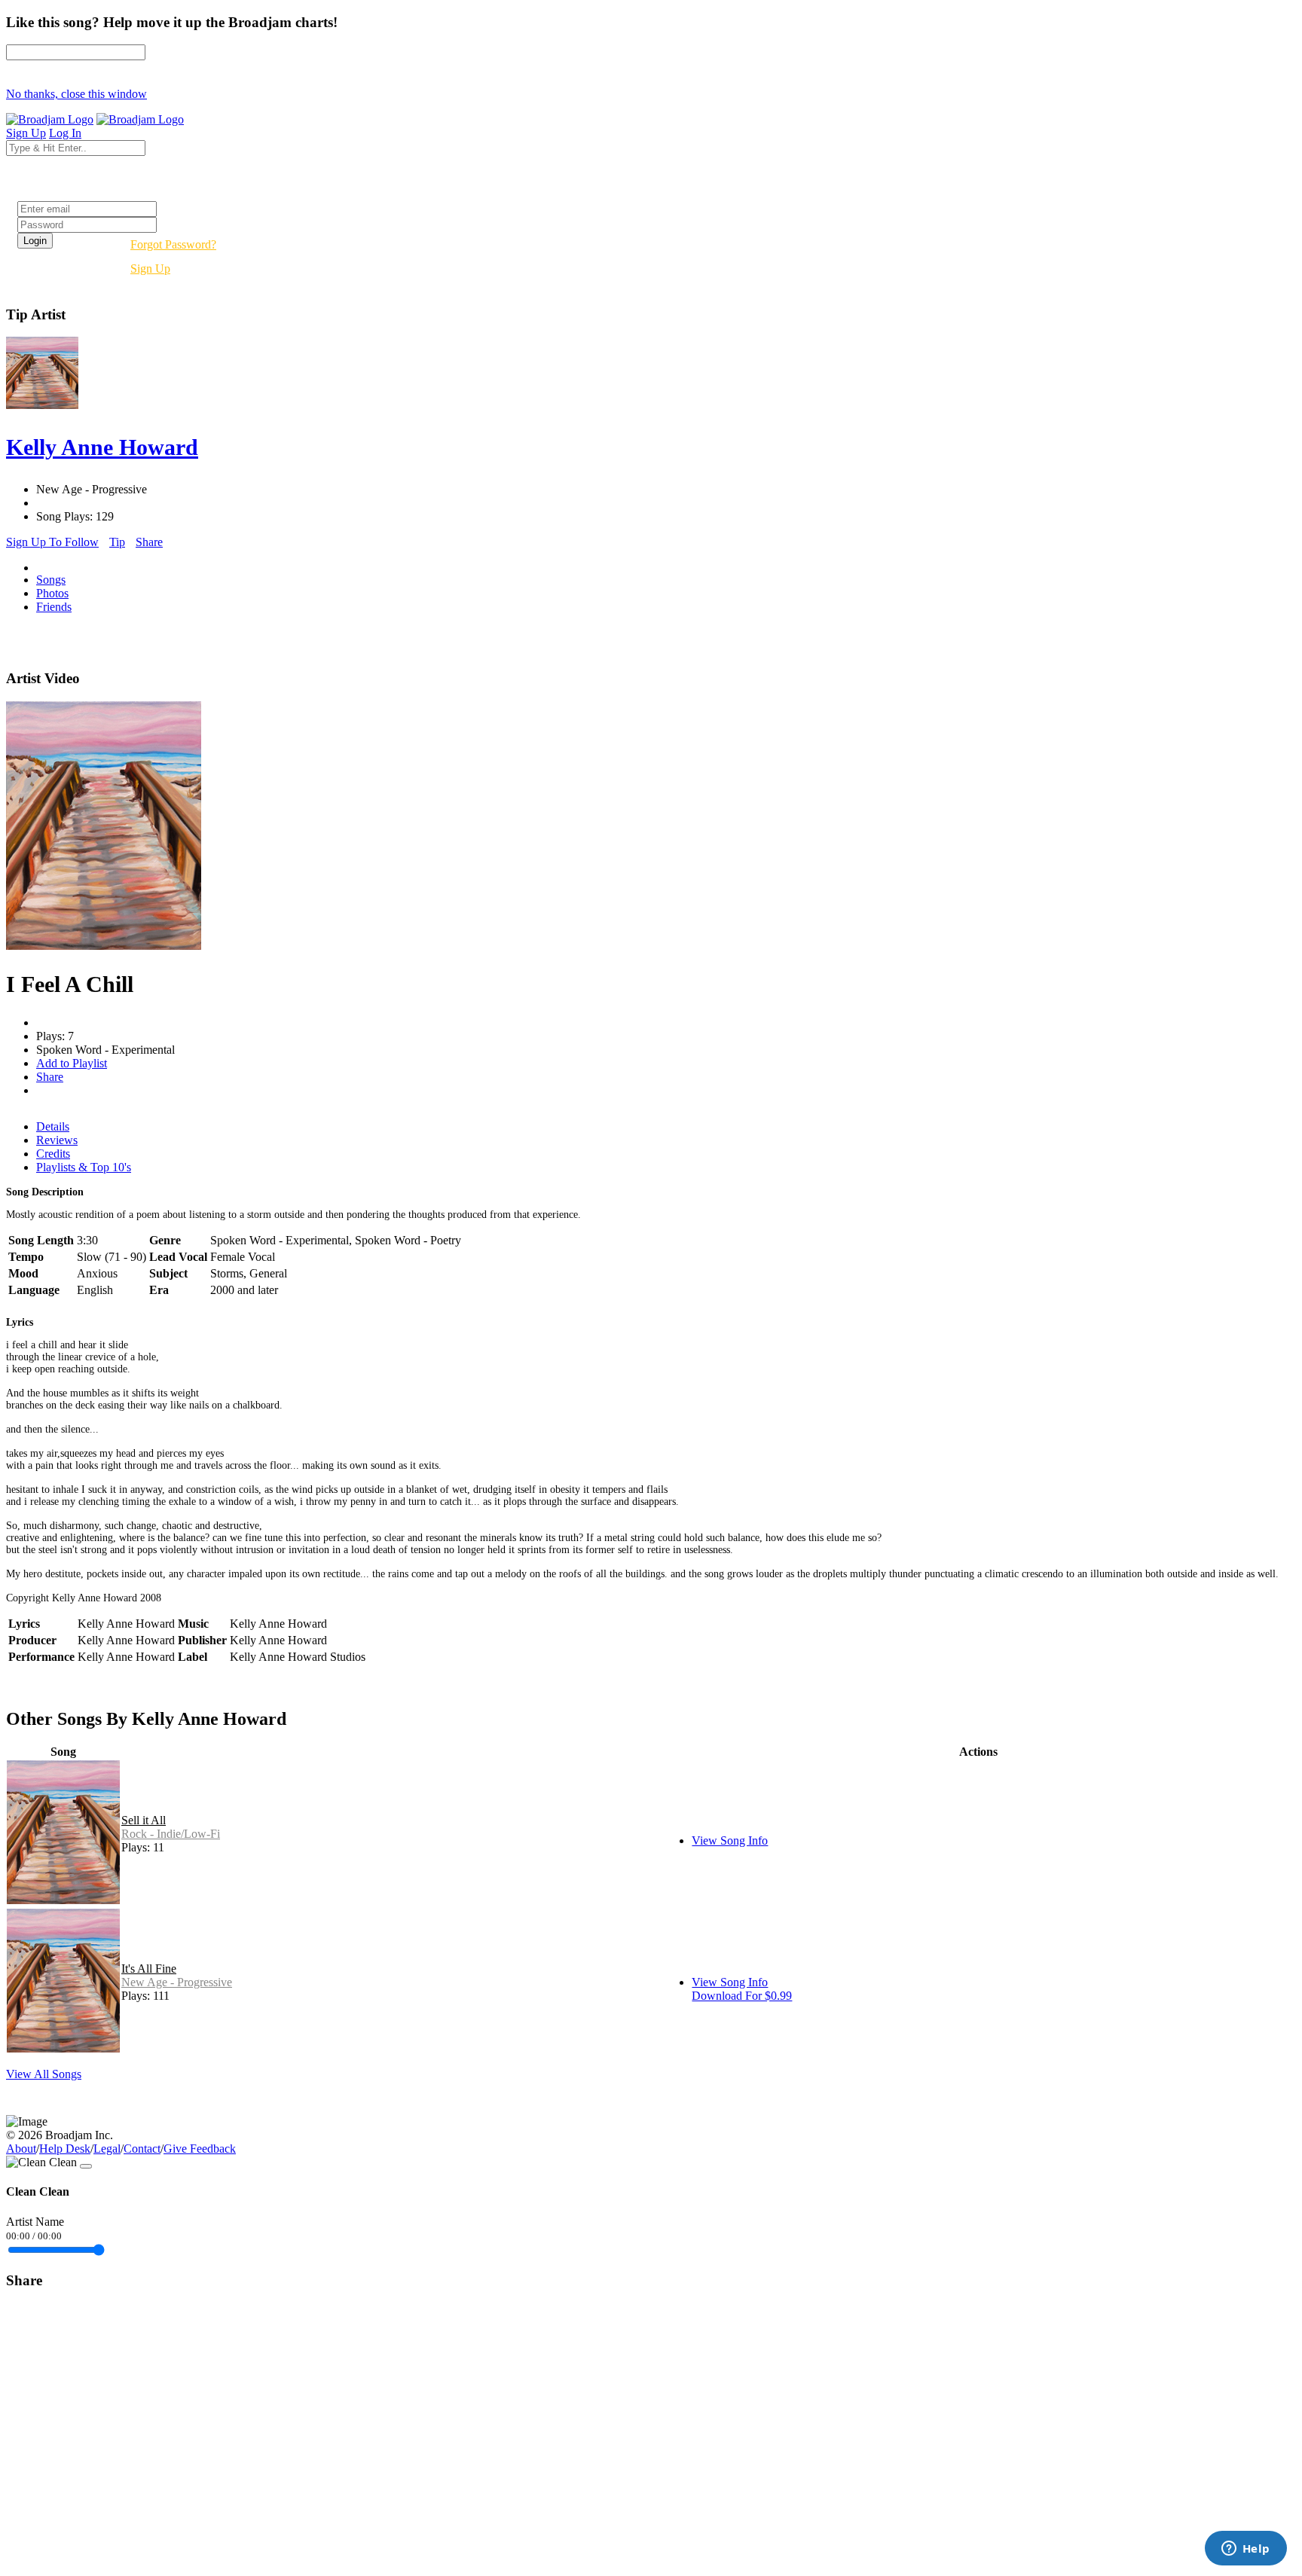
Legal (107, 2149)
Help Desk (65, 2149)
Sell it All (144, 1820)
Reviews (57, 1140)
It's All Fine (149, 1969)
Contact (142, 2149)
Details (53, 1126)
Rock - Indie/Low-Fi (171, 1834)
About (21, 2149)
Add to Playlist (72, 1063)
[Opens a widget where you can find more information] (1245, 2550)
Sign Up (150, 269)
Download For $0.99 (742, 1996)
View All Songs (44, 2074)
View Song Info (730, 1840)
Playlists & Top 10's (84, 1167)
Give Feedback (200, 2149)
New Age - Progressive (177, 1982)
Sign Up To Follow (52, 542)
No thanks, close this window (76, 94)
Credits (53, 1154)
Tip (117, 542)
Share (149, 542)
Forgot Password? (173, 244)
